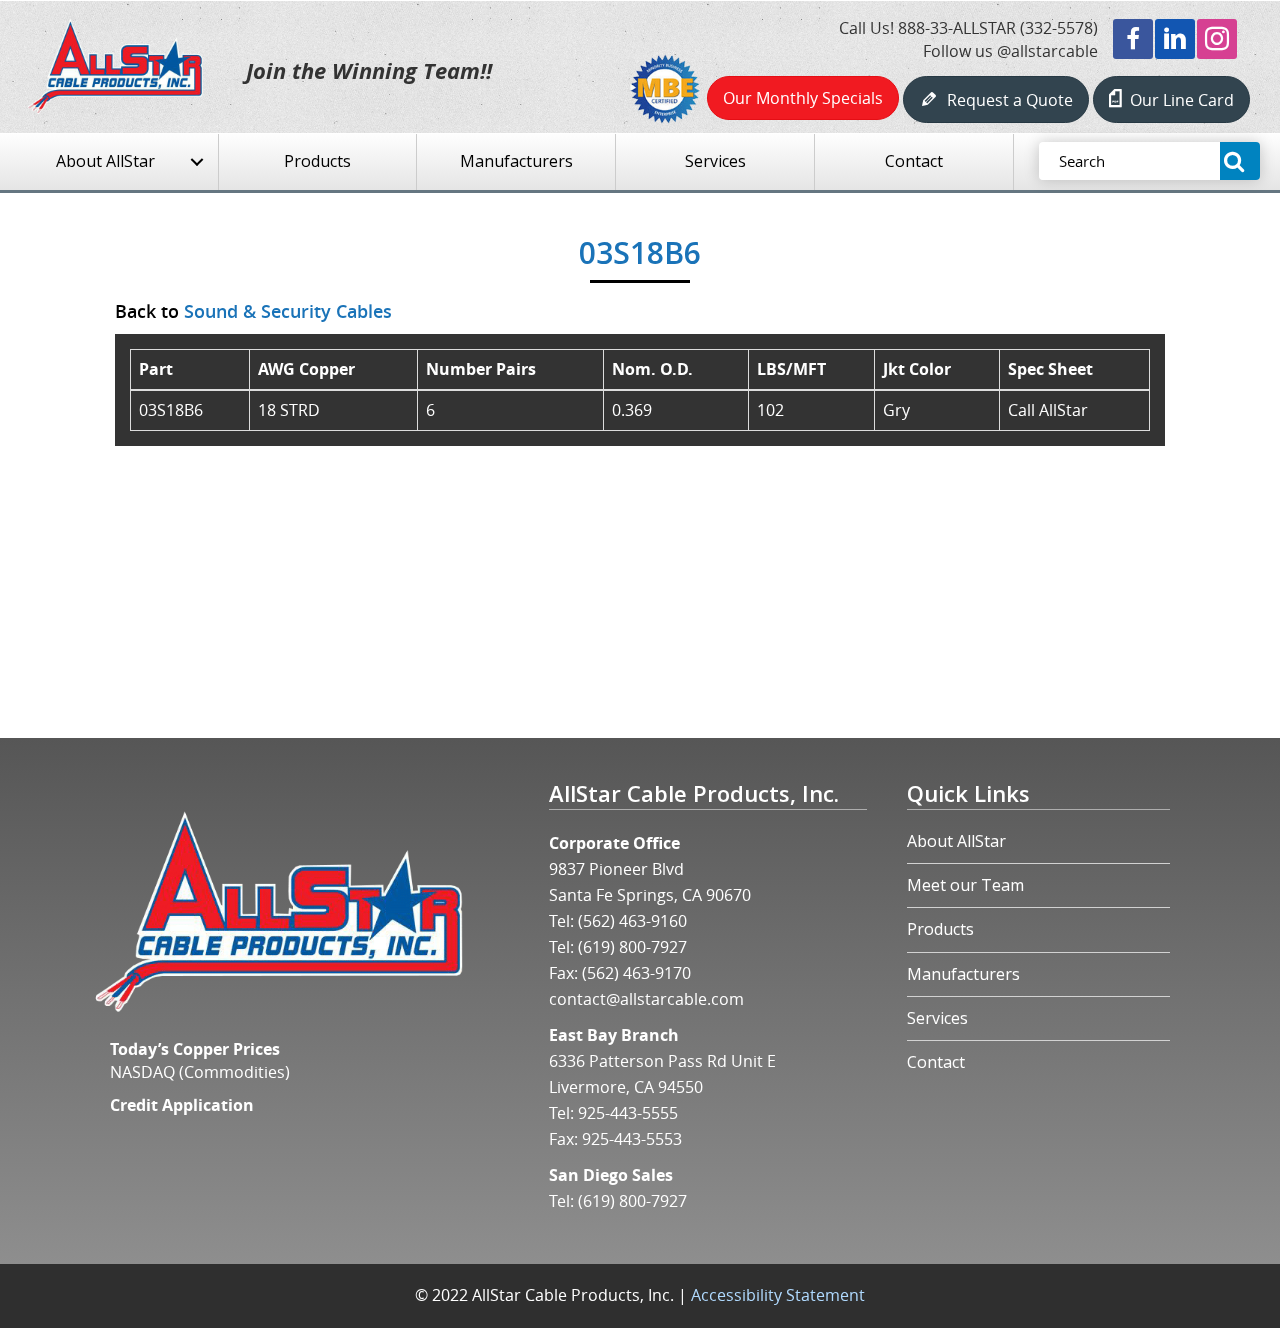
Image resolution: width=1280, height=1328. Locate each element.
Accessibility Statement (778, 1295)
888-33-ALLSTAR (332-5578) (998, 28)
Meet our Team (965, 885)
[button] (1133, 39)
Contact (936, 1062)
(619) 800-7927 (632, 947)
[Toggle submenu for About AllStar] (197, 162)
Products (940, 929)
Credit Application (182, 1105)
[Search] (1240, 161)
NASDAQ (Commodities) (200, 1072)
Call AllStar (1048, 410)
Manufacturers (963, 974)
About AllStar (956, 841)
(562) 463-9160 (632, 921)
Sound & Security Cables (288, 311)
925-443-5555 (628, 1113)
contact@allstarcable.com (646, 999)
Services (937, 1018)
